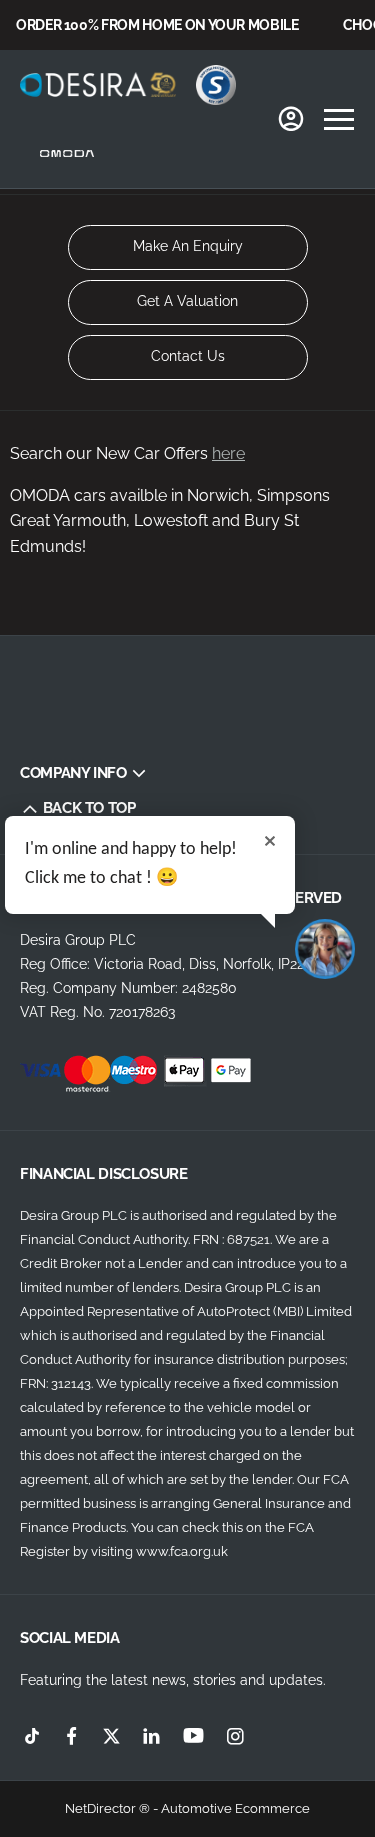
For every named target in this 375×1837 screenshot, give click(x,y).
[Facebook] (71, 1735)
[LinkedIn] (151, 1735)
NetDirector (102, 1808)
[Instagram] (235, 1735)
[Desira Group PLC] (98, 84)
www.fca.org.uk (182, 1551)
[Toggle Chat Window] (325, 949)
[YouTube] (193, 1736)
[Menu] (339, 119)
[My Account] (291, 119)
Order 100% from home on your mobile (157, 25)
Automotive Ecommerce (235, 1808)
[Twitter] (111, 1735)
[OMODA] (67, 153)
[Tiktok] (32, 1735)
